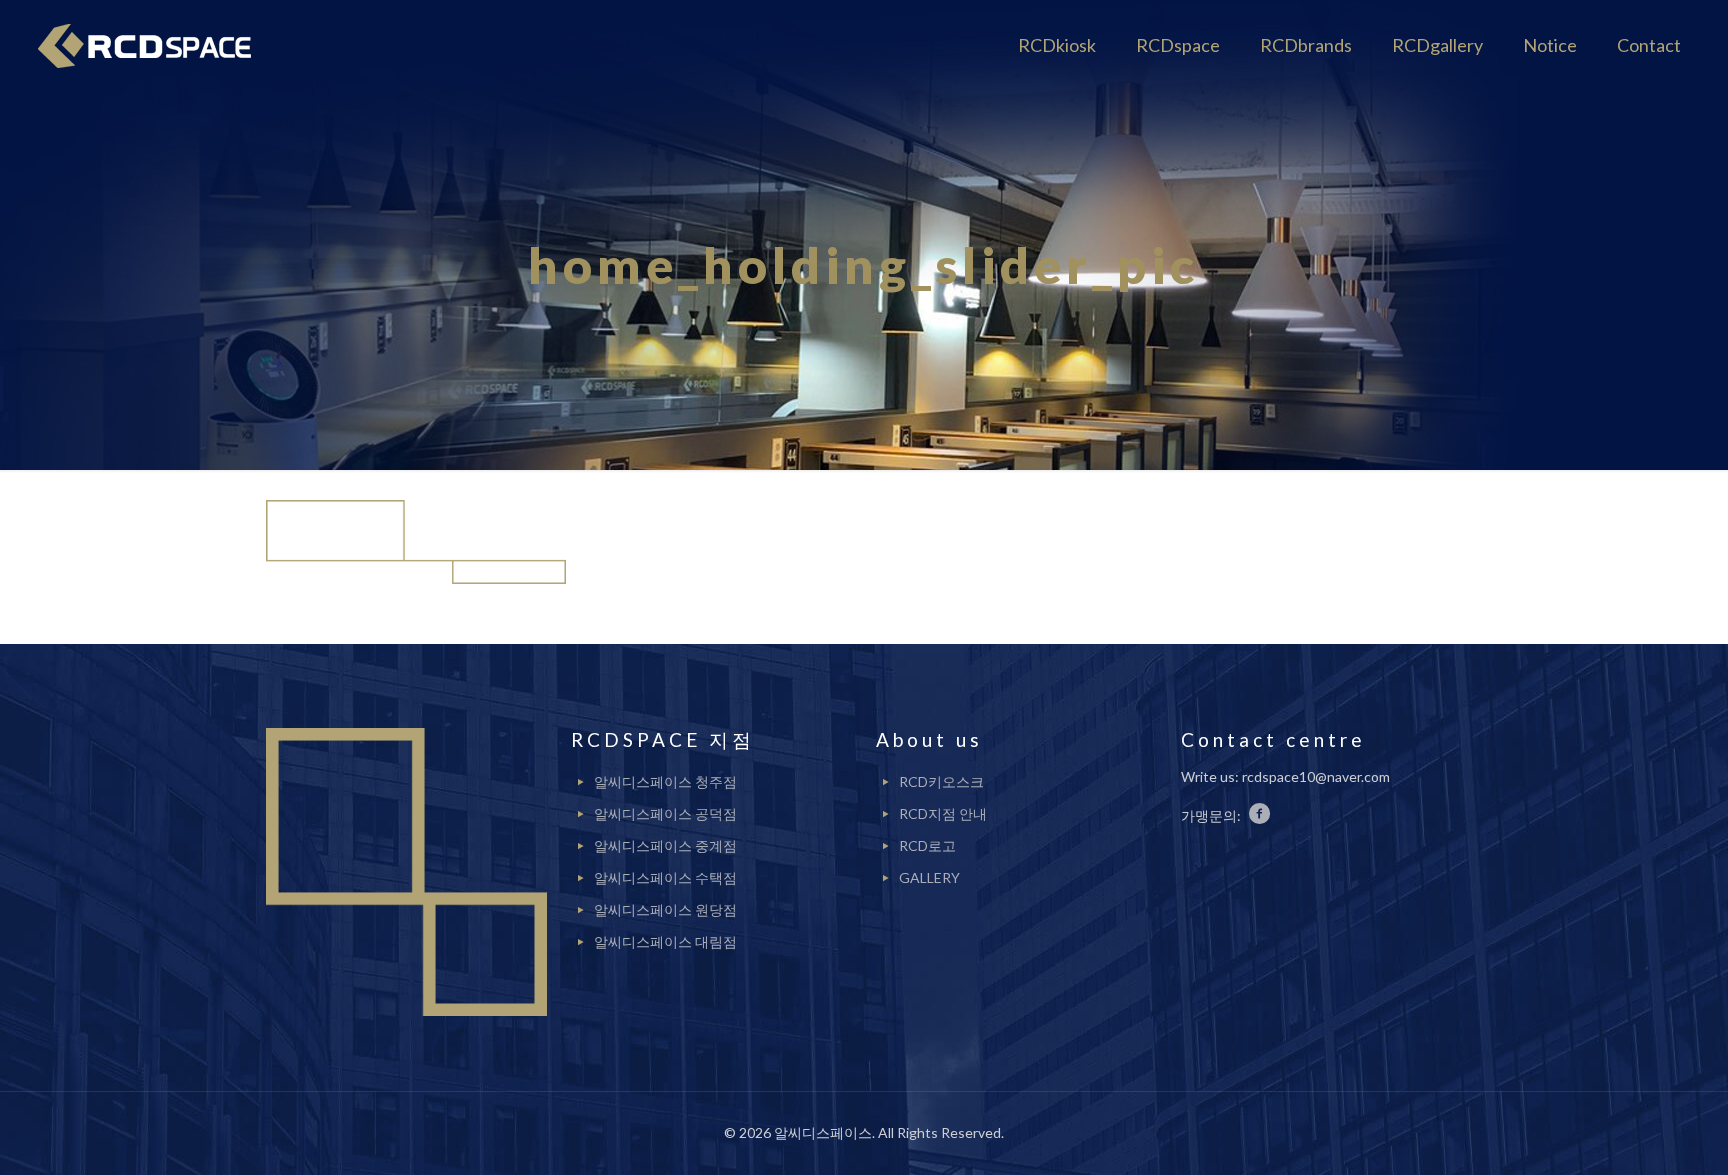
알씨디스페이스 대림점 (665, 941)
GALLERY (929, 877)
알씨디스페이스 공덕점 (665, 813)
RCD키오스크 (941, 781)
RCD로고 (927, 845)
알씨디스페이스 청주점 (665, 781)
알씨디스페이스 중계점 (665, 845)
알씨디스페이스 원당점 (665, 909)
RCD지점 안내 (943, 813)
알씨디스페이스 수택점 (665, 877)
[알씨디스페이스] (152, 45)
